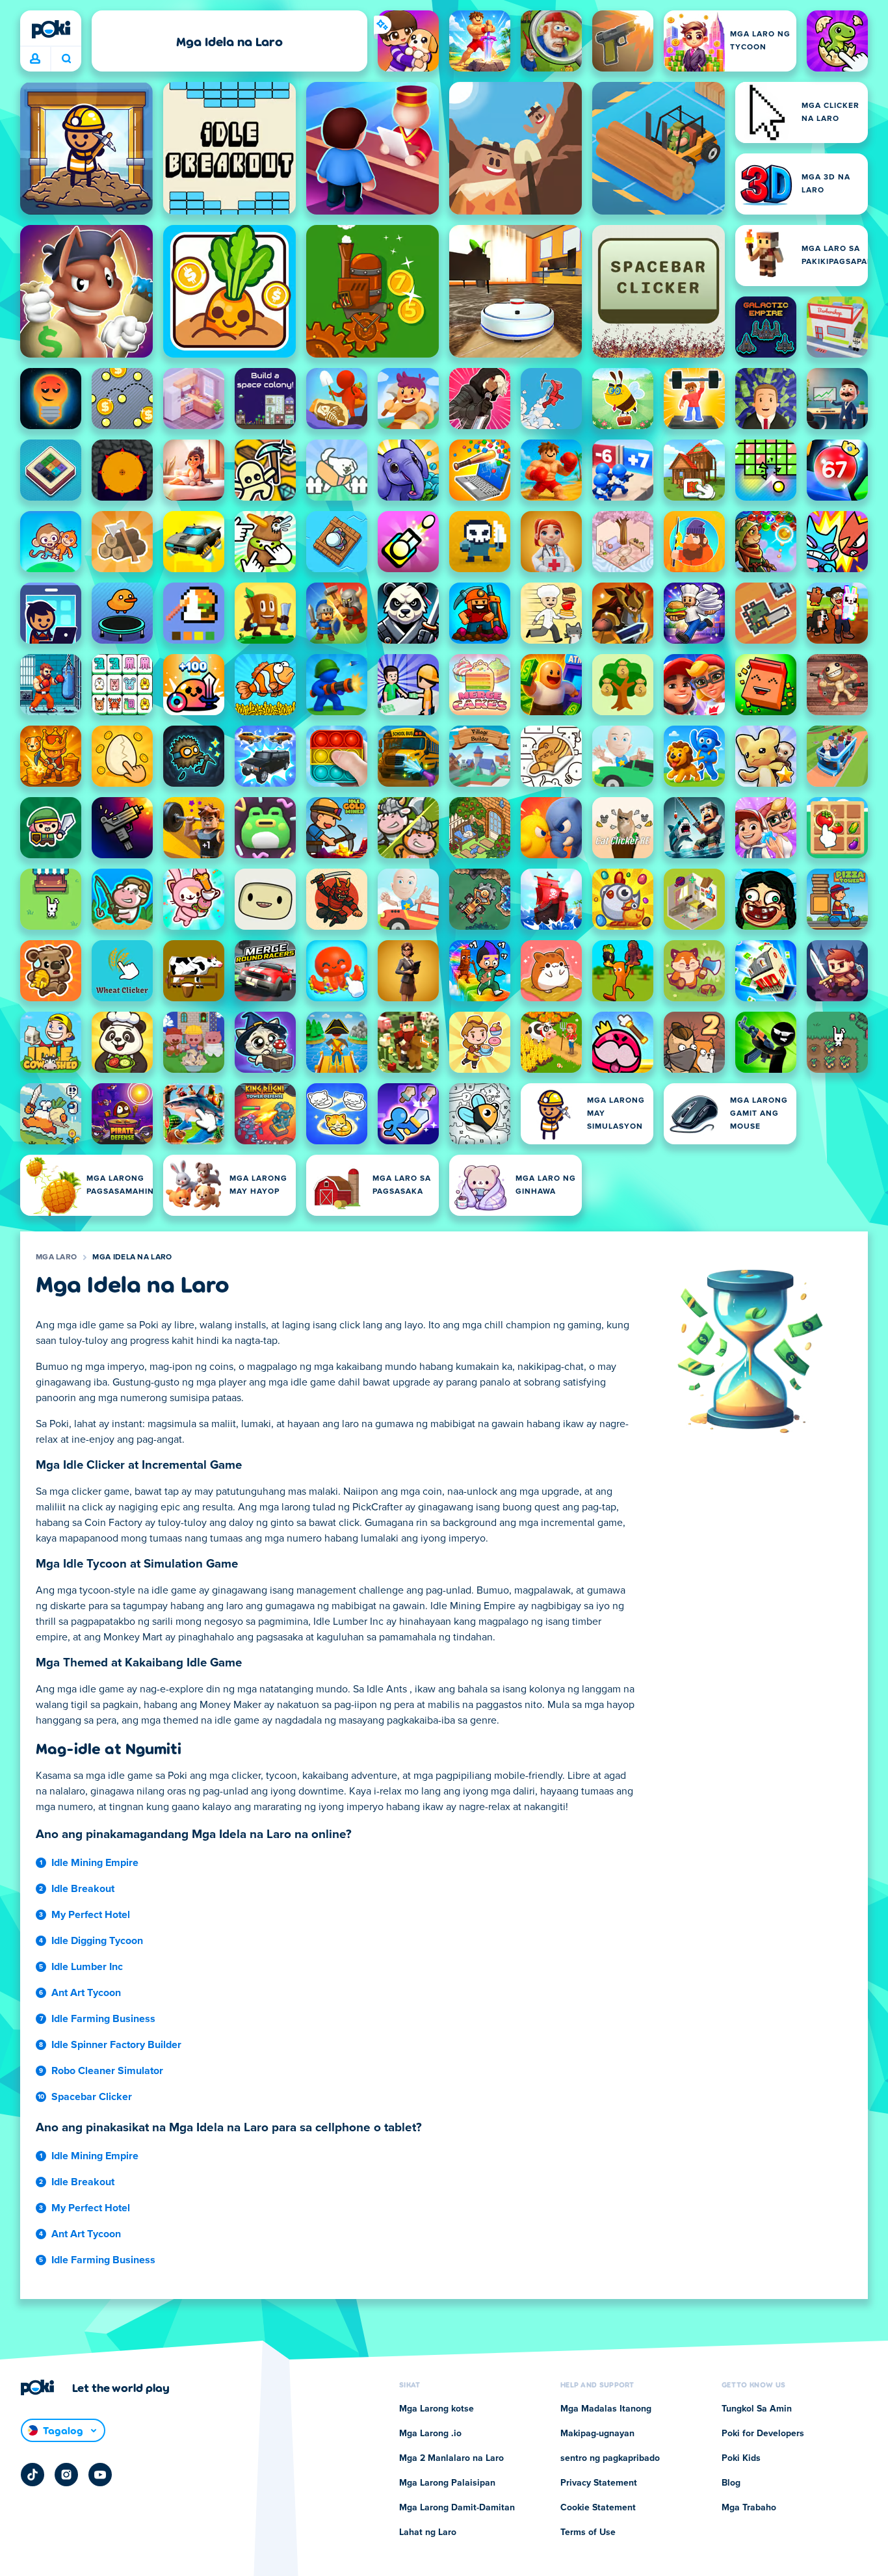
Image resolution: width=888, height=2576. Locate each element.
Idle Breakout (83, 1889)
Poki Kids (741, 2458)
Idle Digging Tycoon (97, 1941)
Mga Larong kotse (437, 2409)
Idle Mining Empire (95, 1863)
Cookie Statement (598, 2508)
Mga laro (56, 1257)
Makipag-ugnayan (597, 2434)
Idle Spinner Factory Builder (116, 2045)
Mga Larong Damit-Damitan (457, 2508)
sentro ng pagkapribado (610, 2458)
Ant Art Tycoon (86, 1993)
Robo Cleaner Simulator (107, 2071)
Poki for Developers (763, 2434)
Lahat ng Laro (428, 2532)
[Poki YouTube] (100, 2475)
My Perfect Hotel (91, 1915)
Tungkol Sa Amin (757, 2409)
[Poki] (51, 29)
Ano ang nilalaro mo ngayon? (66, 59)
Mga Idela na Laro (132, 1257)
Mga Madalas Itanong (606, 2409)
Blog (731, 2483)
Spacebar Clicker (92, 2097)
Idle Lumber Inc (87, 1967)
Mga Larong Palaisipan (447, 2483)
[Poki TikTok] (33, 2475)
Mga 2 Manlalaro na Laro (451, 2458)
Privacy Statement (599, 2483)
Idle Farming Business (103, 2019)
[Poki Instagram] (66, 2475)
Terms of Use (588, 2532)
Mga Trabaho (749, 2508)
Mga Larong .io (430, 2434)
